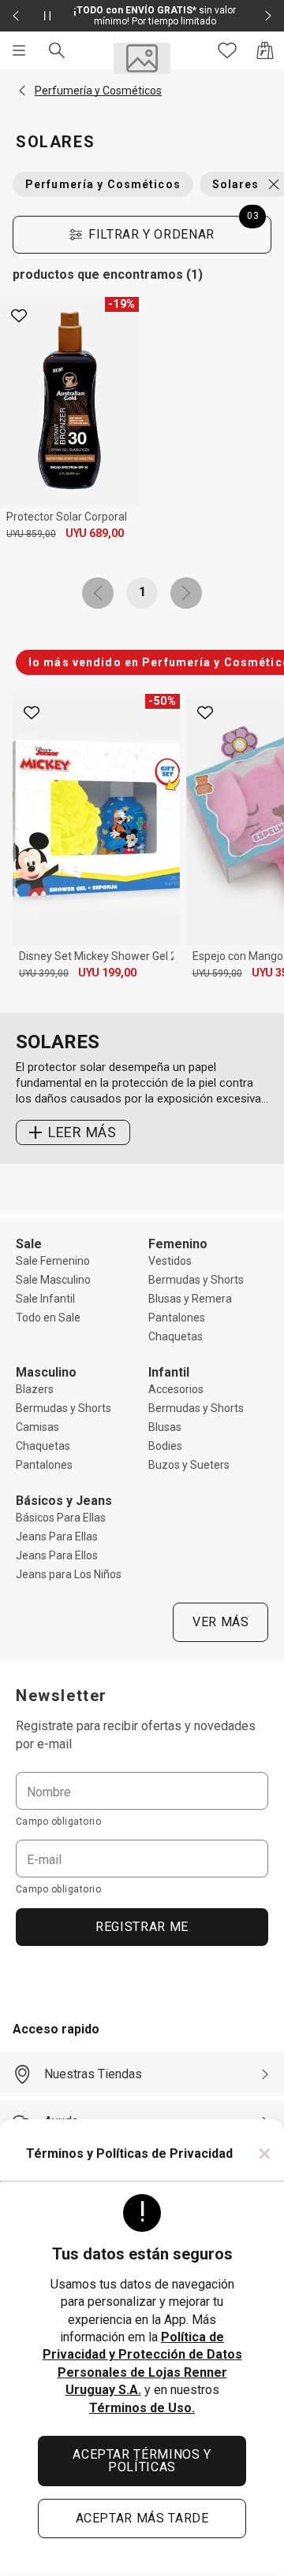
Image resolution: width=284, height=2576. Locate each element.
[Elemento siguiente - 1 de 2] (268, 16)
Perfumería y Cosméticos (103, 184)
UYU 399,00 (44, 973)
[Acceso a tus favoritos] (227, 50)
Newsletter (62, 1696)
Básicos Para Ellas (61, 1518)
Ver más (220, 1622)
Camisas (37, 1427)
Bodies (165, 1446)
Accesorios (176, 1389)
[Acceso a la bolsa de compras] (265, 50)
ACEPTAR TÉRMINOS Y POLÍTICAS (142, 2461)
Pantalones (177, 1318)
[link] (98, 593)
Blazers (35, 1389)
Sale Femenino (53, 1261)
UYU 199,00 (107, 973)
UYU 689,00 (95, 533)
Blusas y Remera (190, 1299)
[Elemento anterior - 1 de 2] (16, 16)
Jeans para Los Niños (69, 1574)
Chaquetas (176, 1336)
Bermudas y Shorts (196, 1280)
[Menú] (19, 50)
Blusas (165, 1427)
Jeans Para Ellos (57, 1555)
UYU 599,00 (217, 973)
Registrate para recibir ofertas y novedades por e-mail (136, 1735)
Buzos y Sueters (189, 1465)
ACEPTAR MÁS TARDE (142, 2518)
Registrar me (142, 1927)
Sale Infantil (45, 1299)
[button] (22, 91)
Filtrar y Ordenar (174, 229)
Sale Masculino (53, 1280)
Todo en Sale (48, 1318)
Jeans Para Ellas (57, 1536)
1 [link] (142, 592)
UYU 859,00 (31, 534)
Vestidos (170, 1261)
